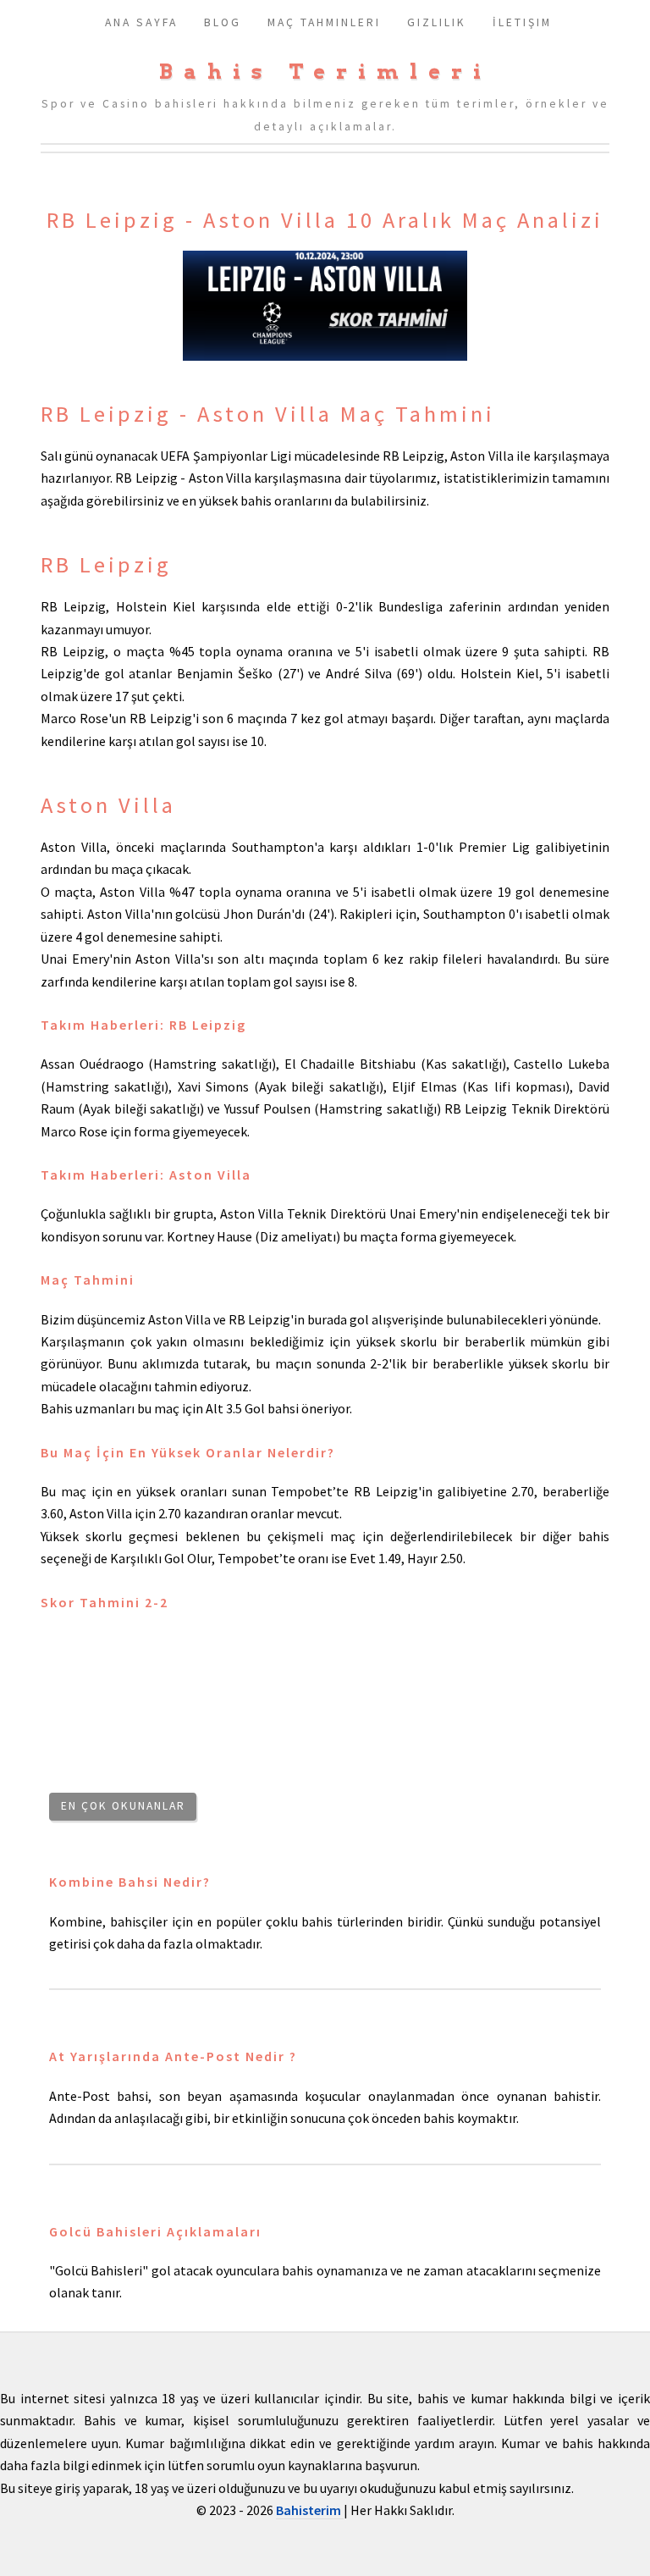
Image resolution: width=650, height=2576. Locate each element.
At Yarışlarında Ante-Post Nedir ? (173, 2056)
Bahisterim (310, 2510)
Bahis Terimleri (325, 72)
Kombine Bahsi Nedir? (130, 1882)
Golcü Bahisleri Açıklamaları (155, 2231)
